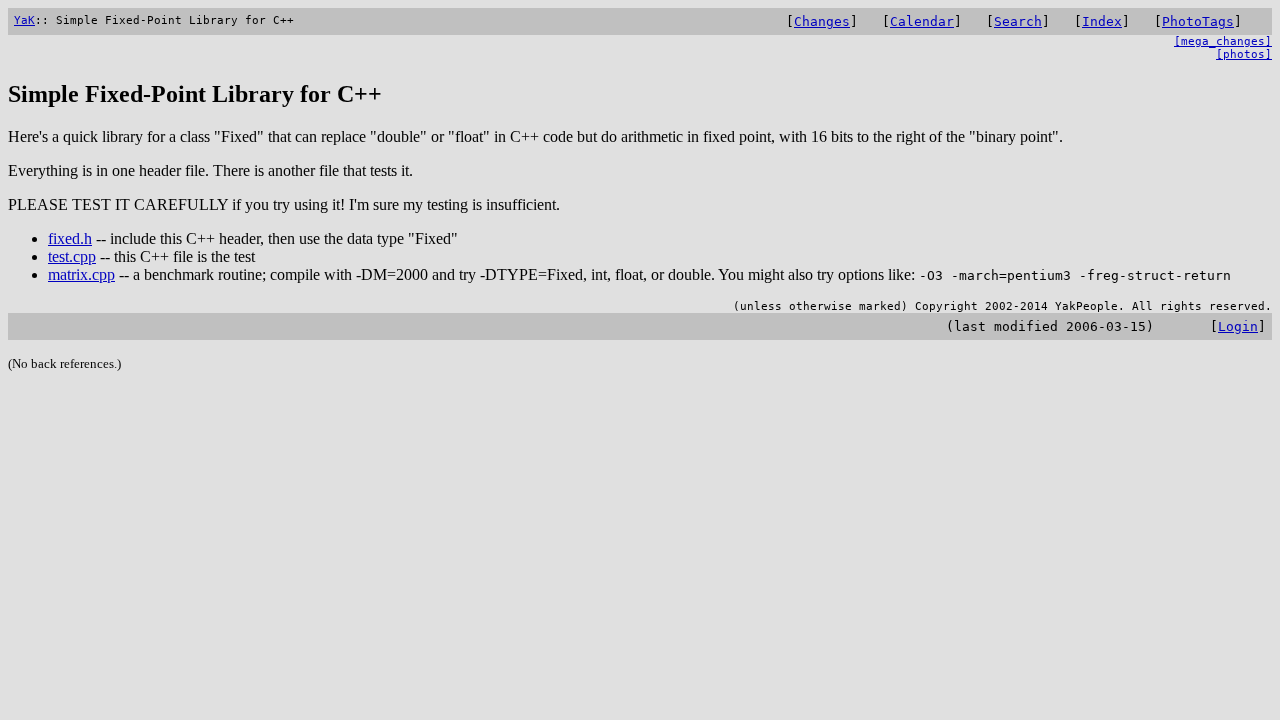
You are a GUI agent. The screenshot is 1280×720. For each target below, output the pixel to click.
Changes (822, 21)
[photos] (1244, 54)
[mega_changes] (1223, 41)
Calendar (922, 21)
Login (1238, 326)
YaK (24, 20)
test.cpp (72, 256)
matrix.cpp (81, 274)
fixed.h (70, 238)
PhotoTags (1198, 21)
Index (1102, 21)
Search (1018, 21)
